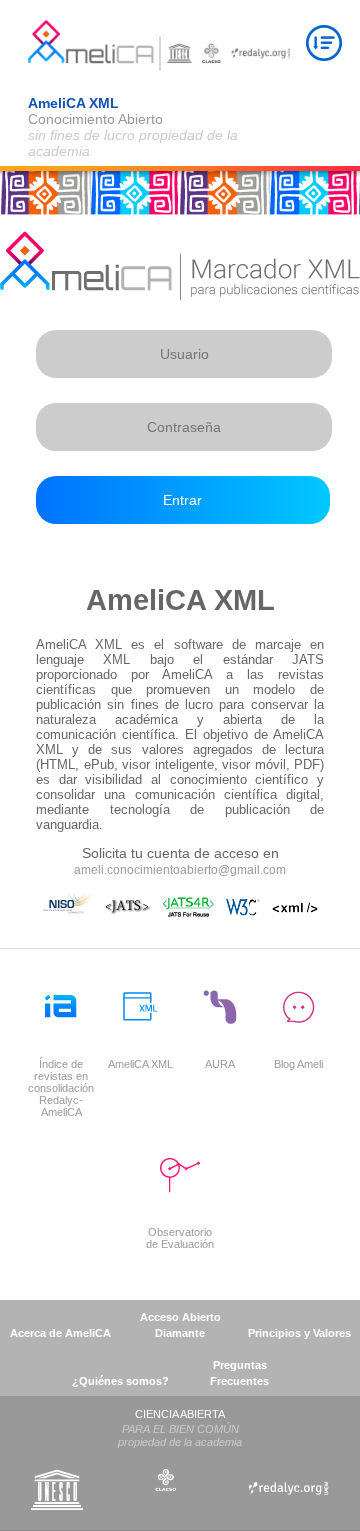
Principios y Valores (299, 1333)
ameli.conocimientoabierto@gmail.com (180, 870)
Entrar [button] (182, 500)
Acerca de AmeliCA (60, 1333)
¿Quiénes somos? (120, 1381)
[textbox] (184, 354)
